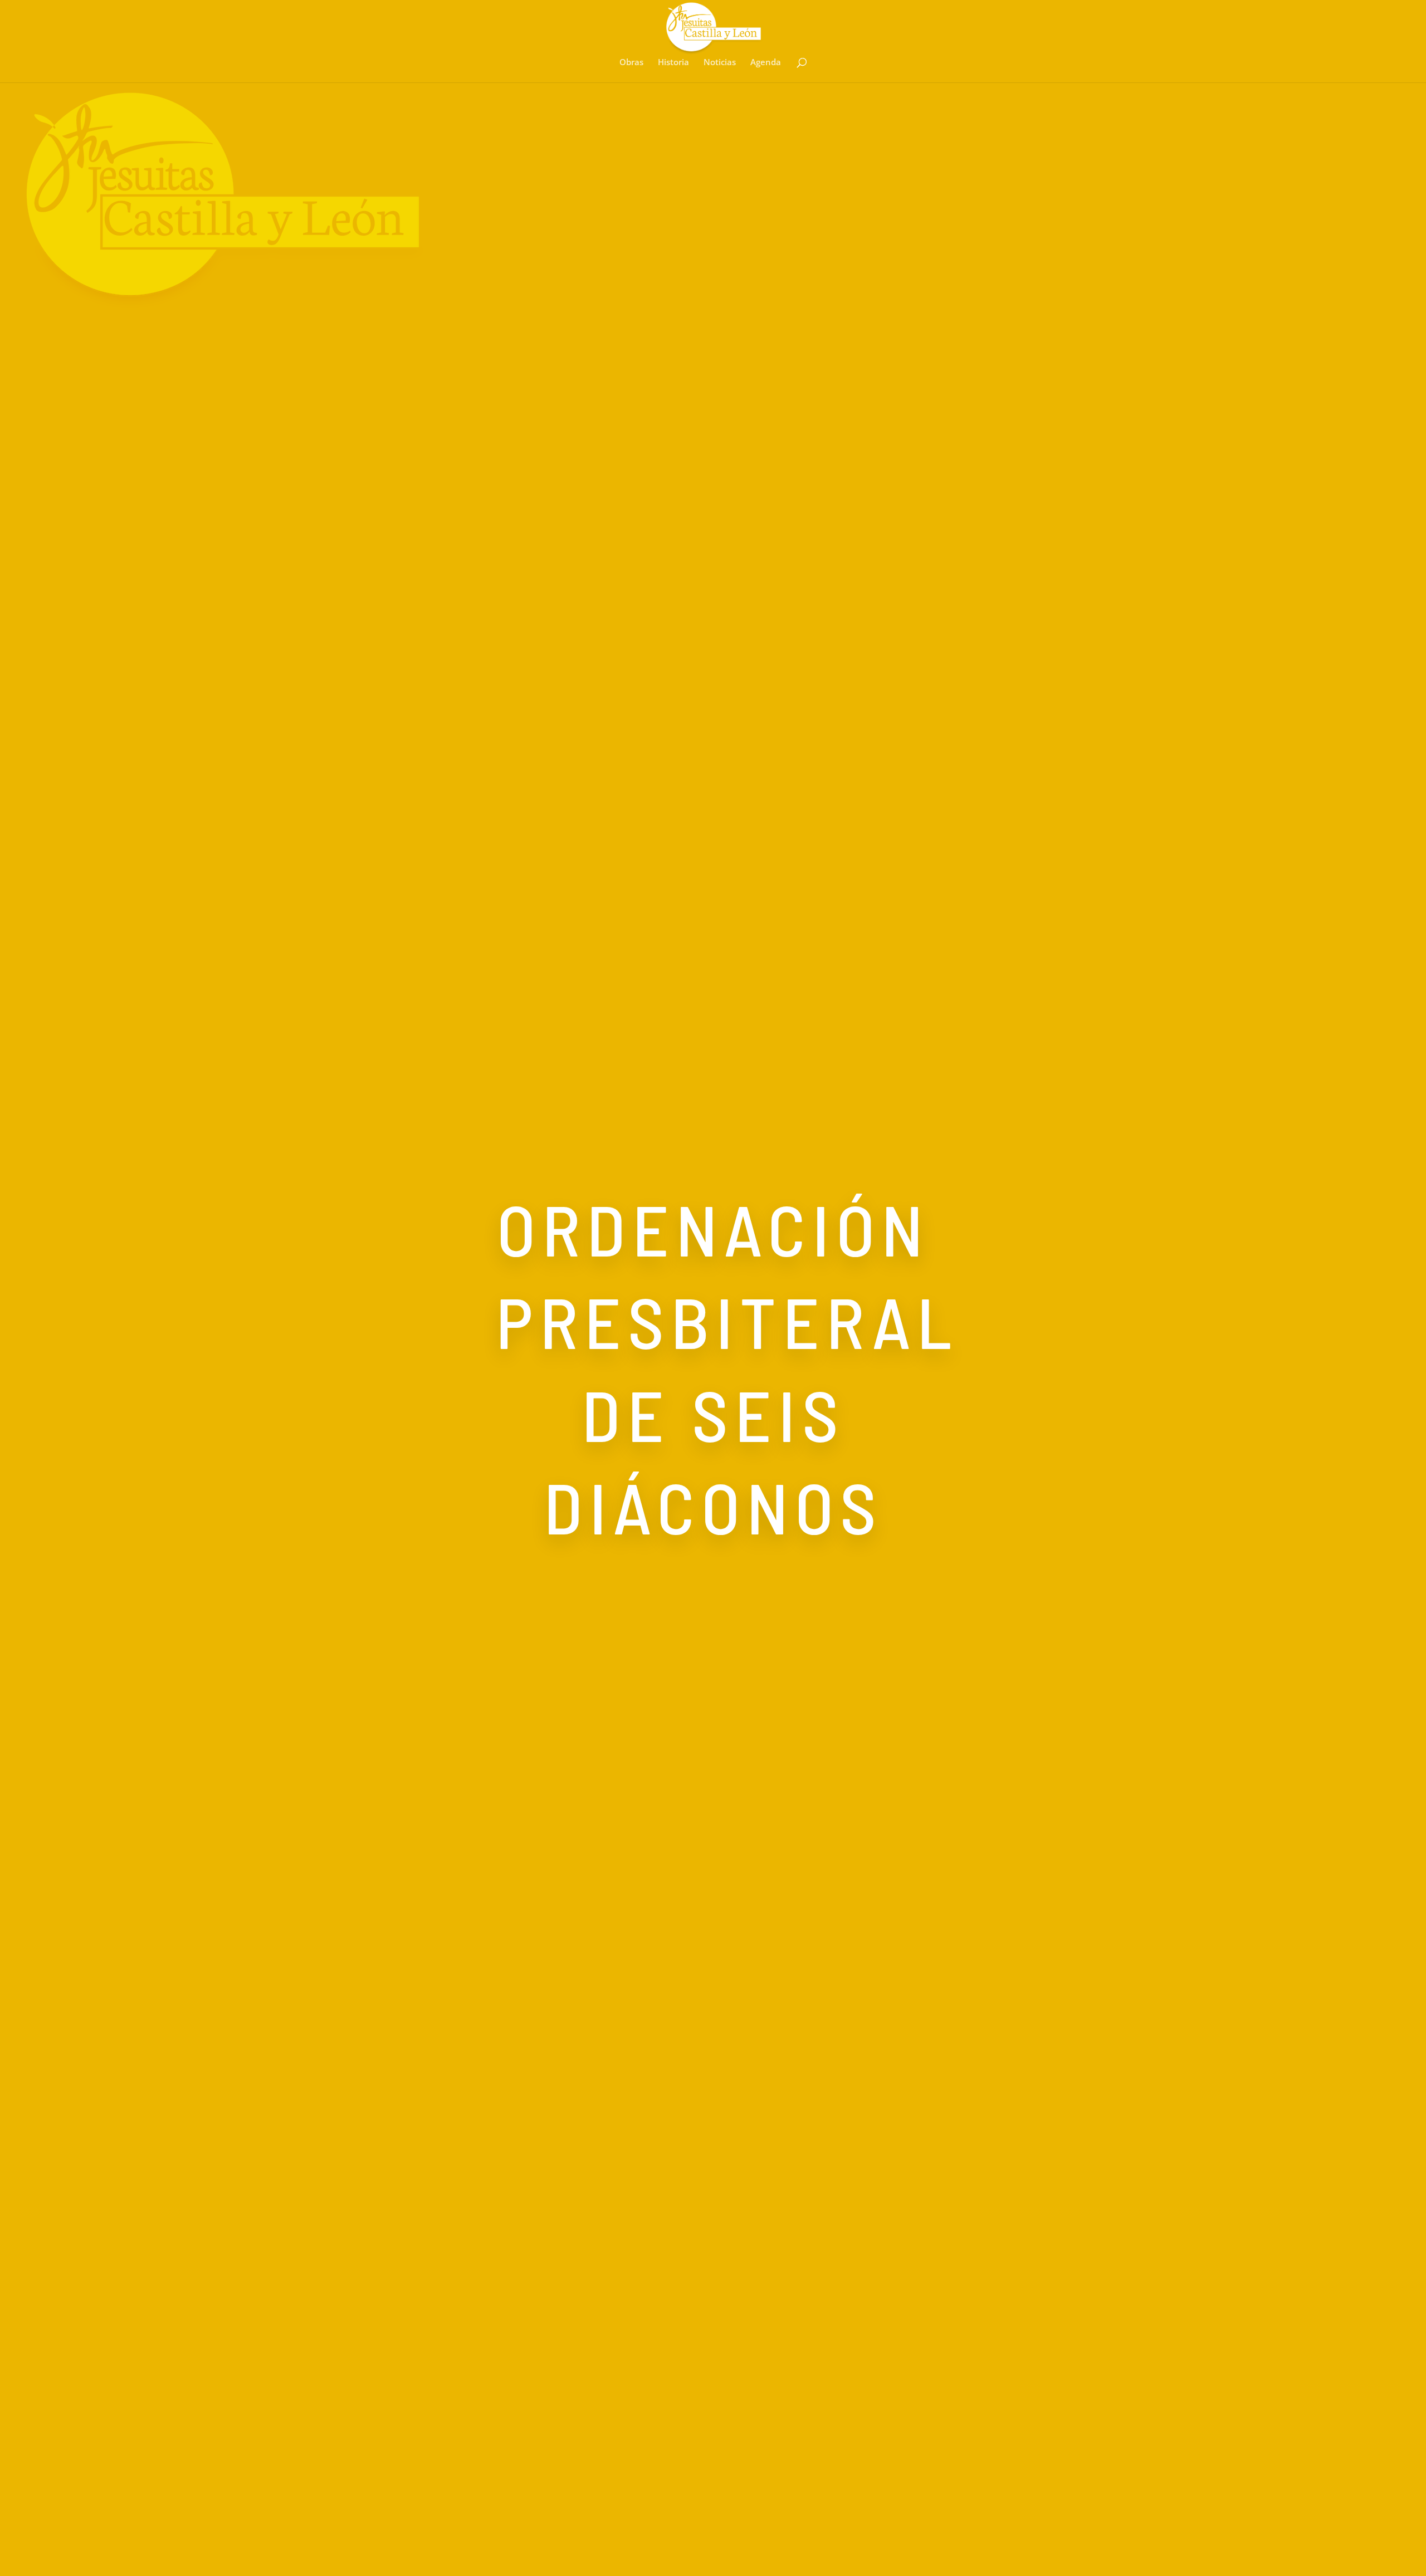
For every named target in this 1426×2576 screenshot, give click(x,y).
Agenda (766, 63)
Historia (673, 63)
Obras (631, 63)
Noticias (720, 63)
